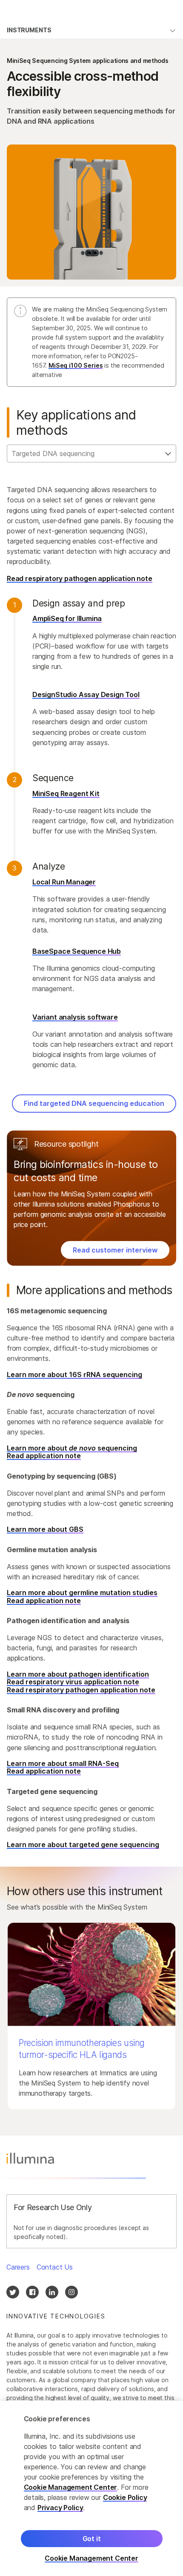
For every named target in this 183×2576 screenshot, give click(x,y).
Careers (18, 2267)
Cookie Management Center (71, 2487)
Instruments (29, 30)
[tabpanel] (91, 798)
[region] (91, 2488)
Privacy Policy (60, 2508)
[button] (91, 2016)
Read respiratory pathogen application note (80, 578)
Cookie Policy (125, 2497)
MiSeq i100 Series (76, 365)
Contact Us (55, 2267)
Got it (92, 2539)
